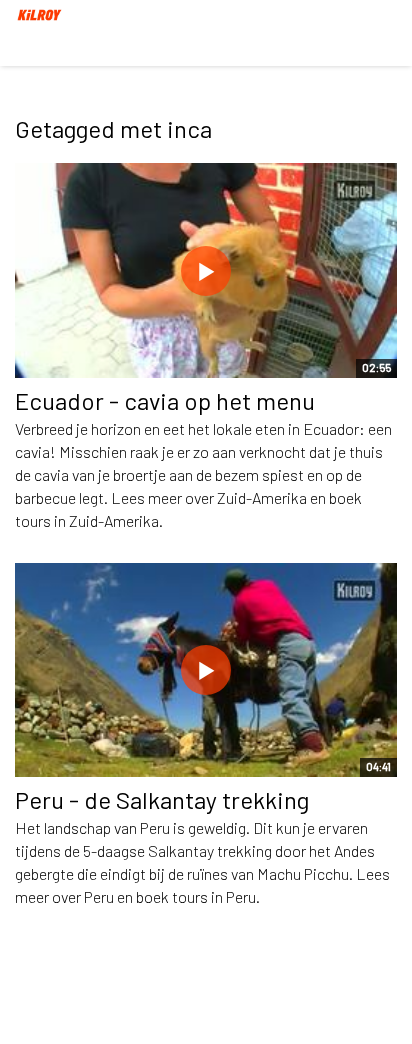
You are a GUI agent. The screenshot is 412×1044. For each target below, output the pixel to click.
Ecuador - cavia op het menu (165, 400)
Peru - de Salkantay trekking (162, 799)
